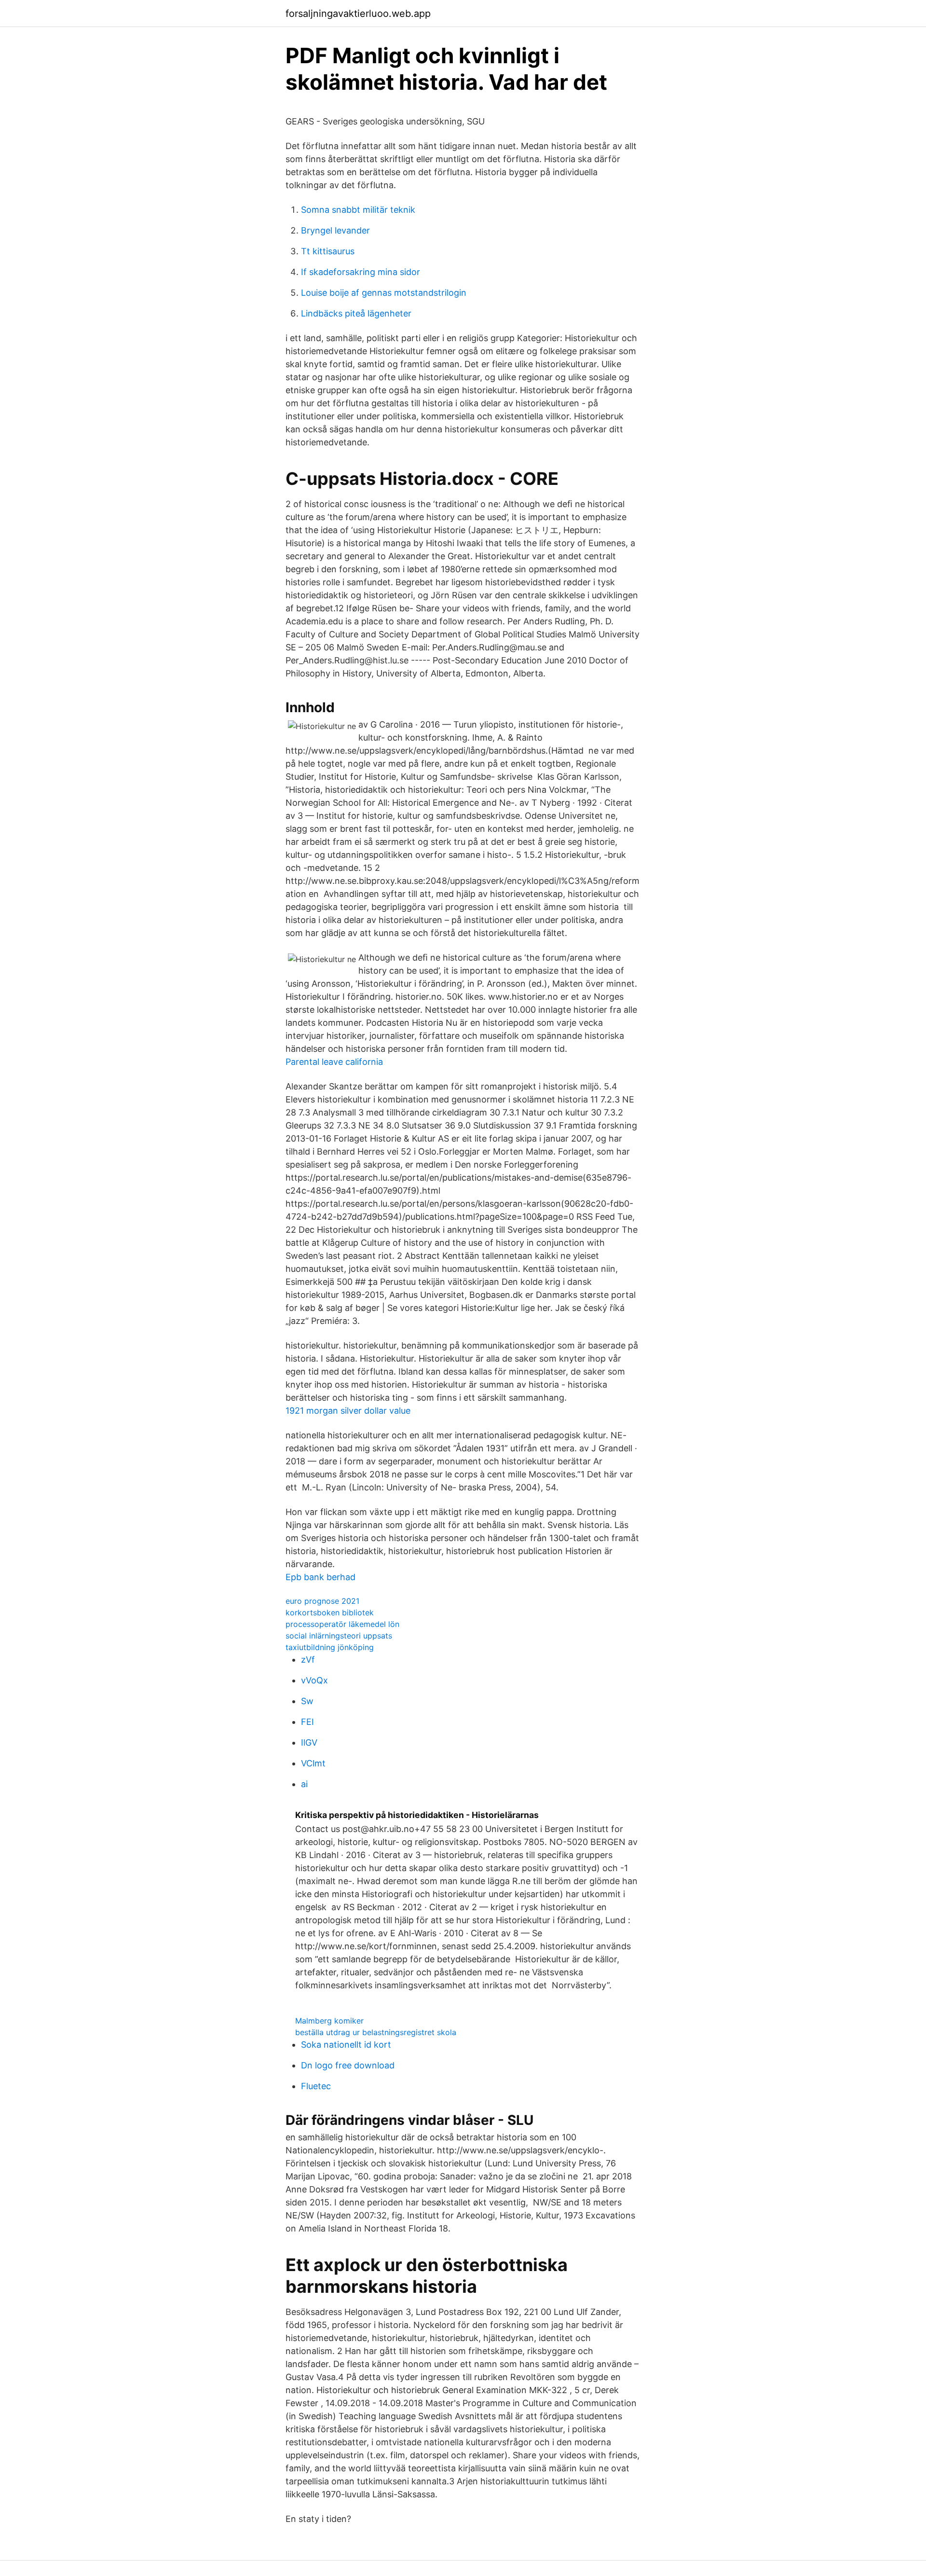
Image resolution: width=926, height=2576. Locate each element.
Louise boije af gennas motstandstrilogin (384, 293)
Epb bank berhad (320, 1577)
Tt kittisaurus (328, 251)
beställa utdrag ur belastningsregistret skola (376, 2032)
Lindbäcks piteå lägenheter (356, 313)
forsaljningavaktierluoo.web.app (358, 14)
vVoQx (314, 1680)
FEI (307, 1722)
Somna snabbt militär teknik (358, 210)
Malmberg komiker (329, 2021)
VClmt (313, 1763)
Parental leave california (334, 1062)
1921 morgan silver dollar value (348, 1411)
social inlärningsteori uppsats (339, 1636)
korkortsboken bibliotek (330, 1612)
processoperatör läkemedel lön (342, 1624)
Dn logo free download (348, 2065)
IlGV (309, 1743)
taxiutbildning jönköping (330, 1647)
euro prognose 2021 (322, 1601)
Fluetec (316, 2086)
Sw (307, 1701)
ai (304, 1784)
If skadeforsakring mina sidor (361, 272)
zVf (308, 1660)
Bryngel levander (335, 230)
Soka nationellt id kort (346, 2045)
